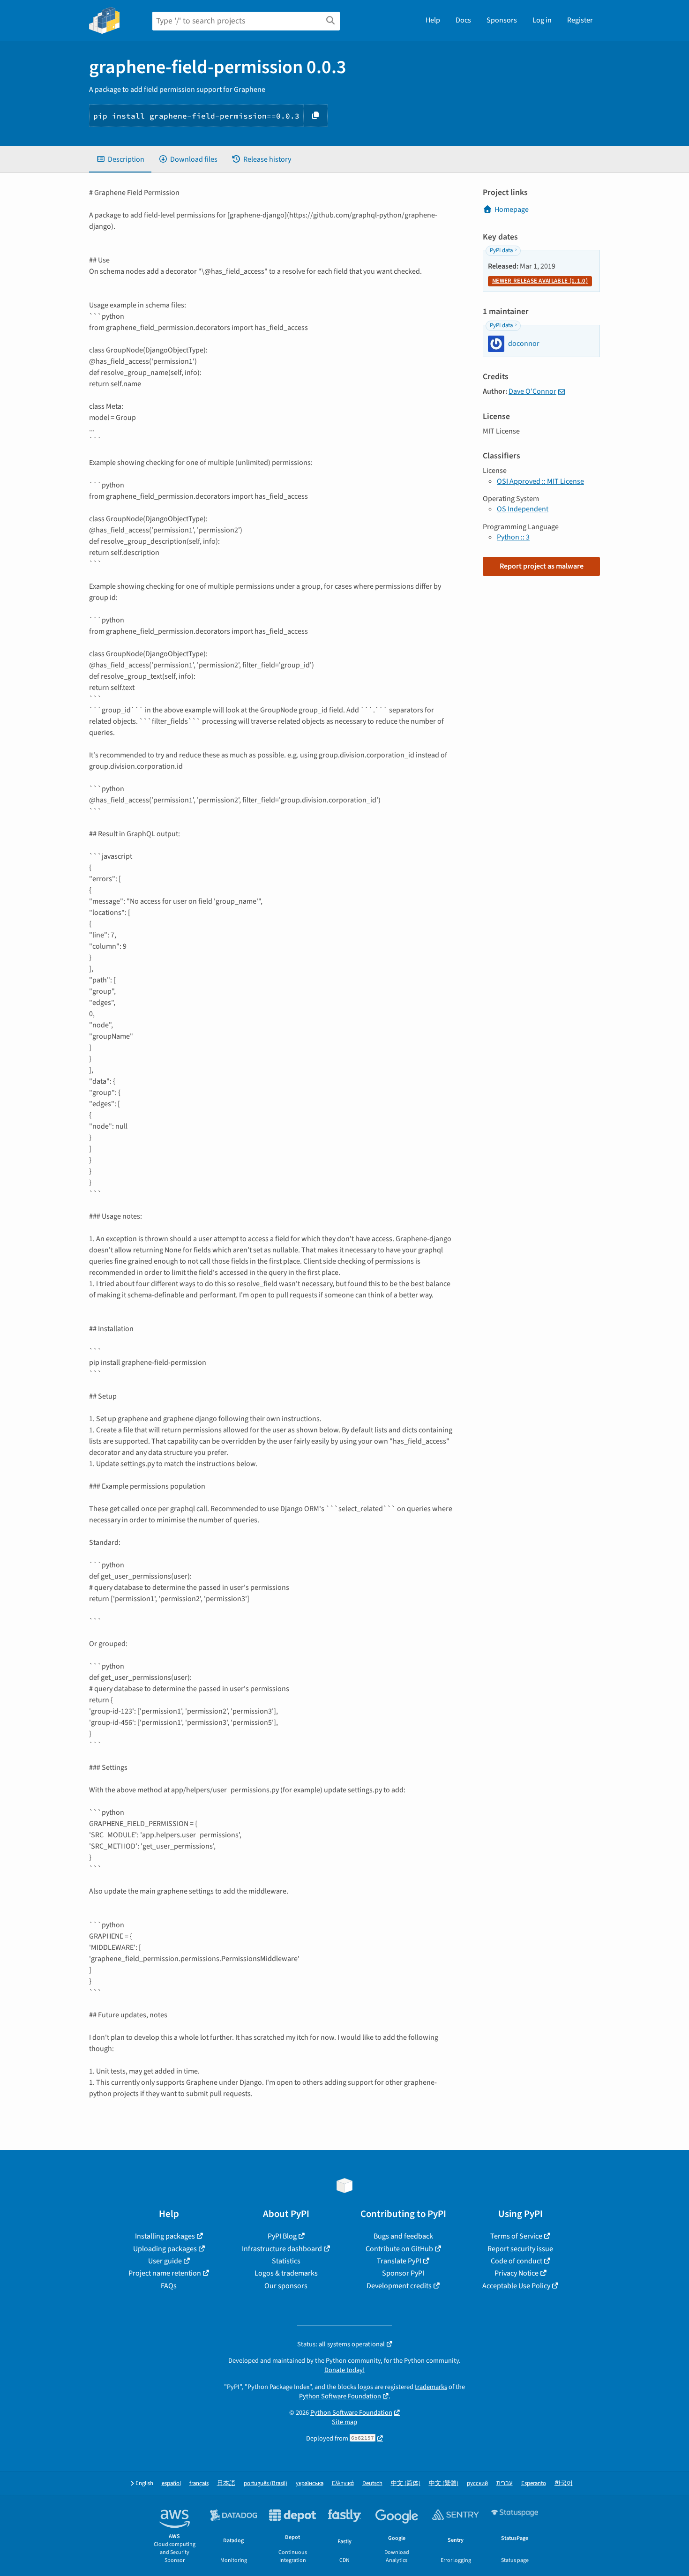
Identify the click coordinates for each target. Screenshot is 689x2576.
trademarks (431, 2387)
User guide (165, 2261)
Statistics (286, 2261)
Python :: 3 (513, 537)
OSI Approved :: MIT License (540, 481)
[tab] (120, 159)
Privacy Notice (517, 2273)
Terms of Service (516, 2236)
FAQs (169, 2286)
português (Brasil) (266, 2483)
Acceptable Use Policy (516, 2286)
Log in (542, 20)
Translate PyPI (399, 2261)
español (171, 2483)
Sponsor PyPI (403, 2273)
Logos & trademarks (286, 2273)
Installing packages (165, 2236)
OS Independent (523, 509)
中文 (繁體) (444, 2483)
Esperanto (534, 2483)
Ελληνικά (343, 2483)
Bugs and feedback (403, 2236)
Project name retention (165, 2273)
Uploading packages (165, 2249)
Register (580, 20)
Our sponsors (286, 2286)
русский (477, 2483)
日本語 (226, 2483)
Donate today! (344, 2370)
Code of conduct (517, 2261)
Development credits (399, 2286)
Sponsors (502, 20)
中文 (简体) (406, 2483)
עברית (505, 2483)
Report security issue (520, 2249)
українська (310, 2483)
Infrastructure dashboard (282, 2249)
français (199, 2483)
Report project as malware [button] (542, 566)
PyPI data (501, 250)
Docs (463, 20)
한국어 (564, 2483)
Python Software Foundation (340, 2396)
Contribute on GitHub (399, 2249)
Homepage (512, 210)
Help (433, 20)
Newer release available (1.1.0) (540, 281)
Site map (344, 2422)
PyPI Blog (282, 2236)
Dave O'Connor (532, 391)
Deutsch (372, 2483)
